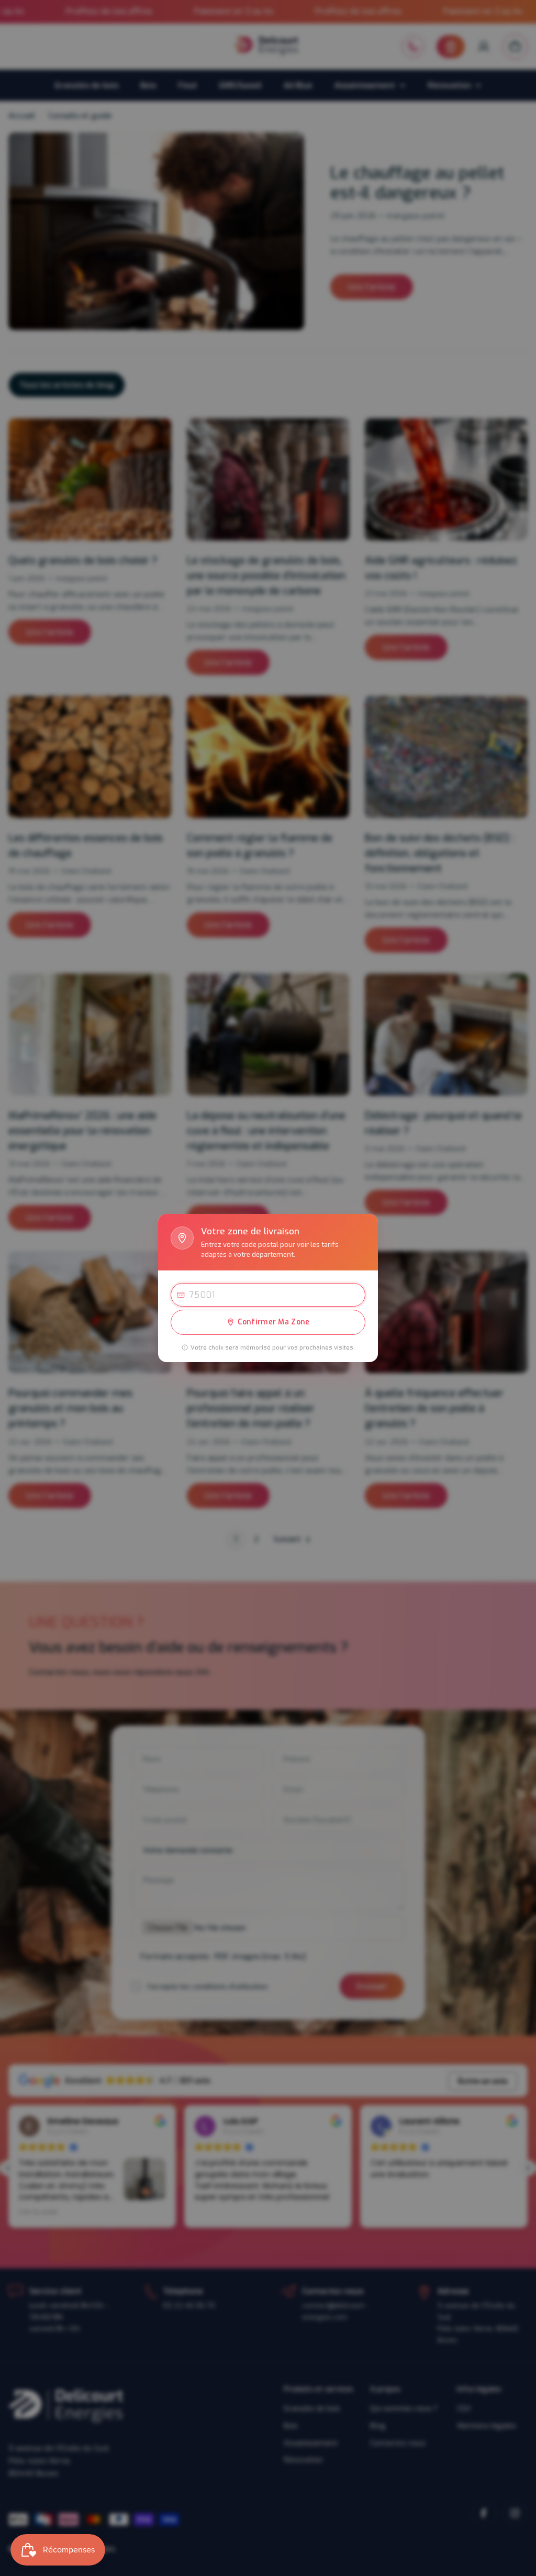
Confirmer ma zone (274, 1322)
